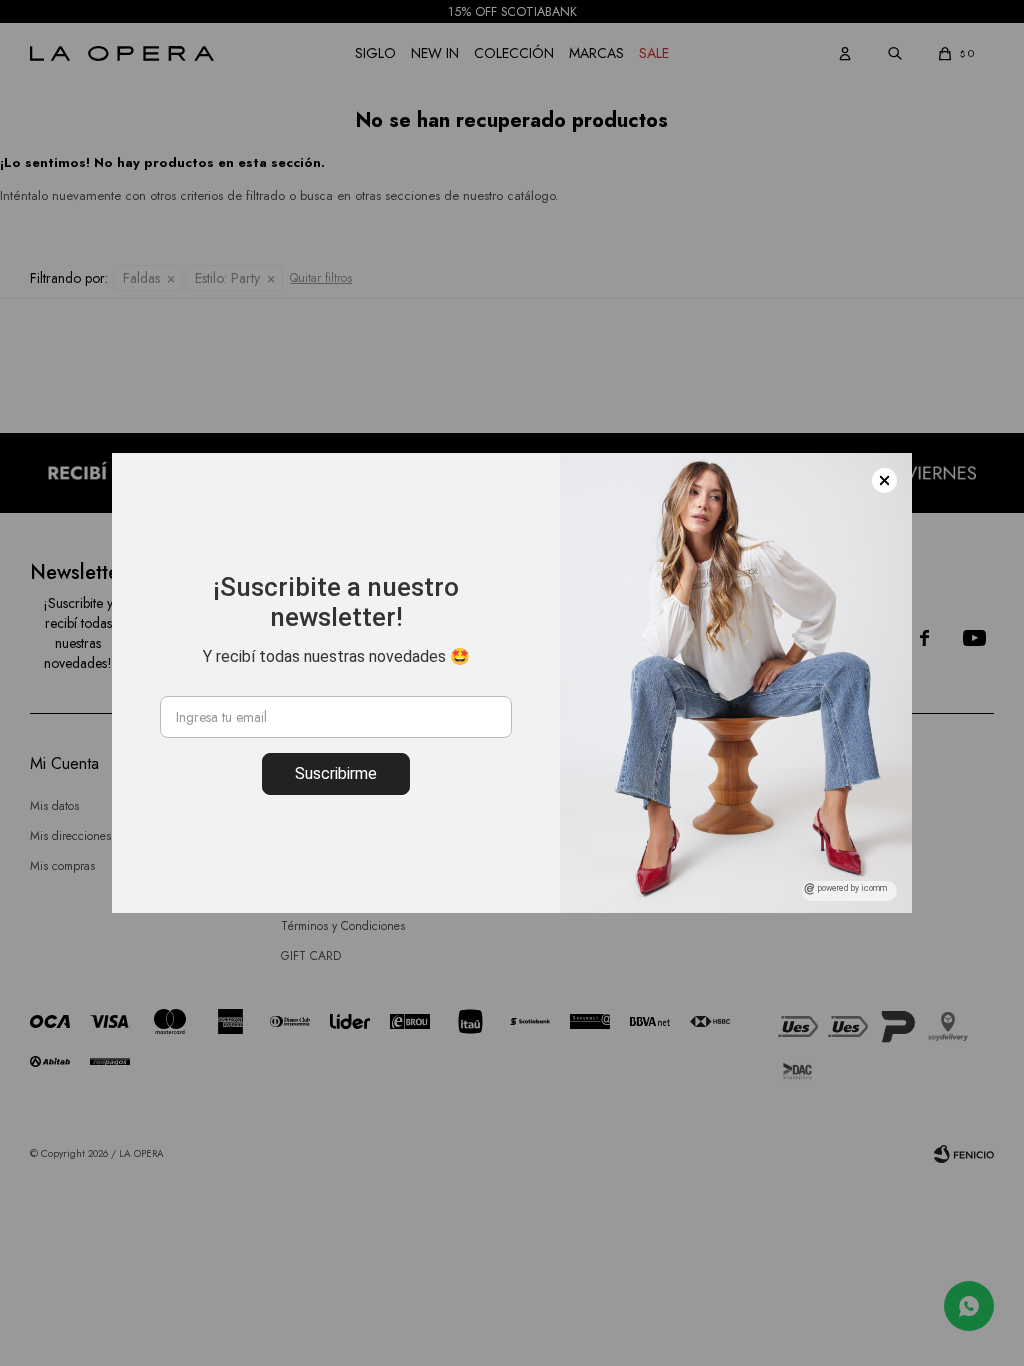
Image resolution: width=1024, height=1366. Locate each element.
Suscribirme (336, 773)
